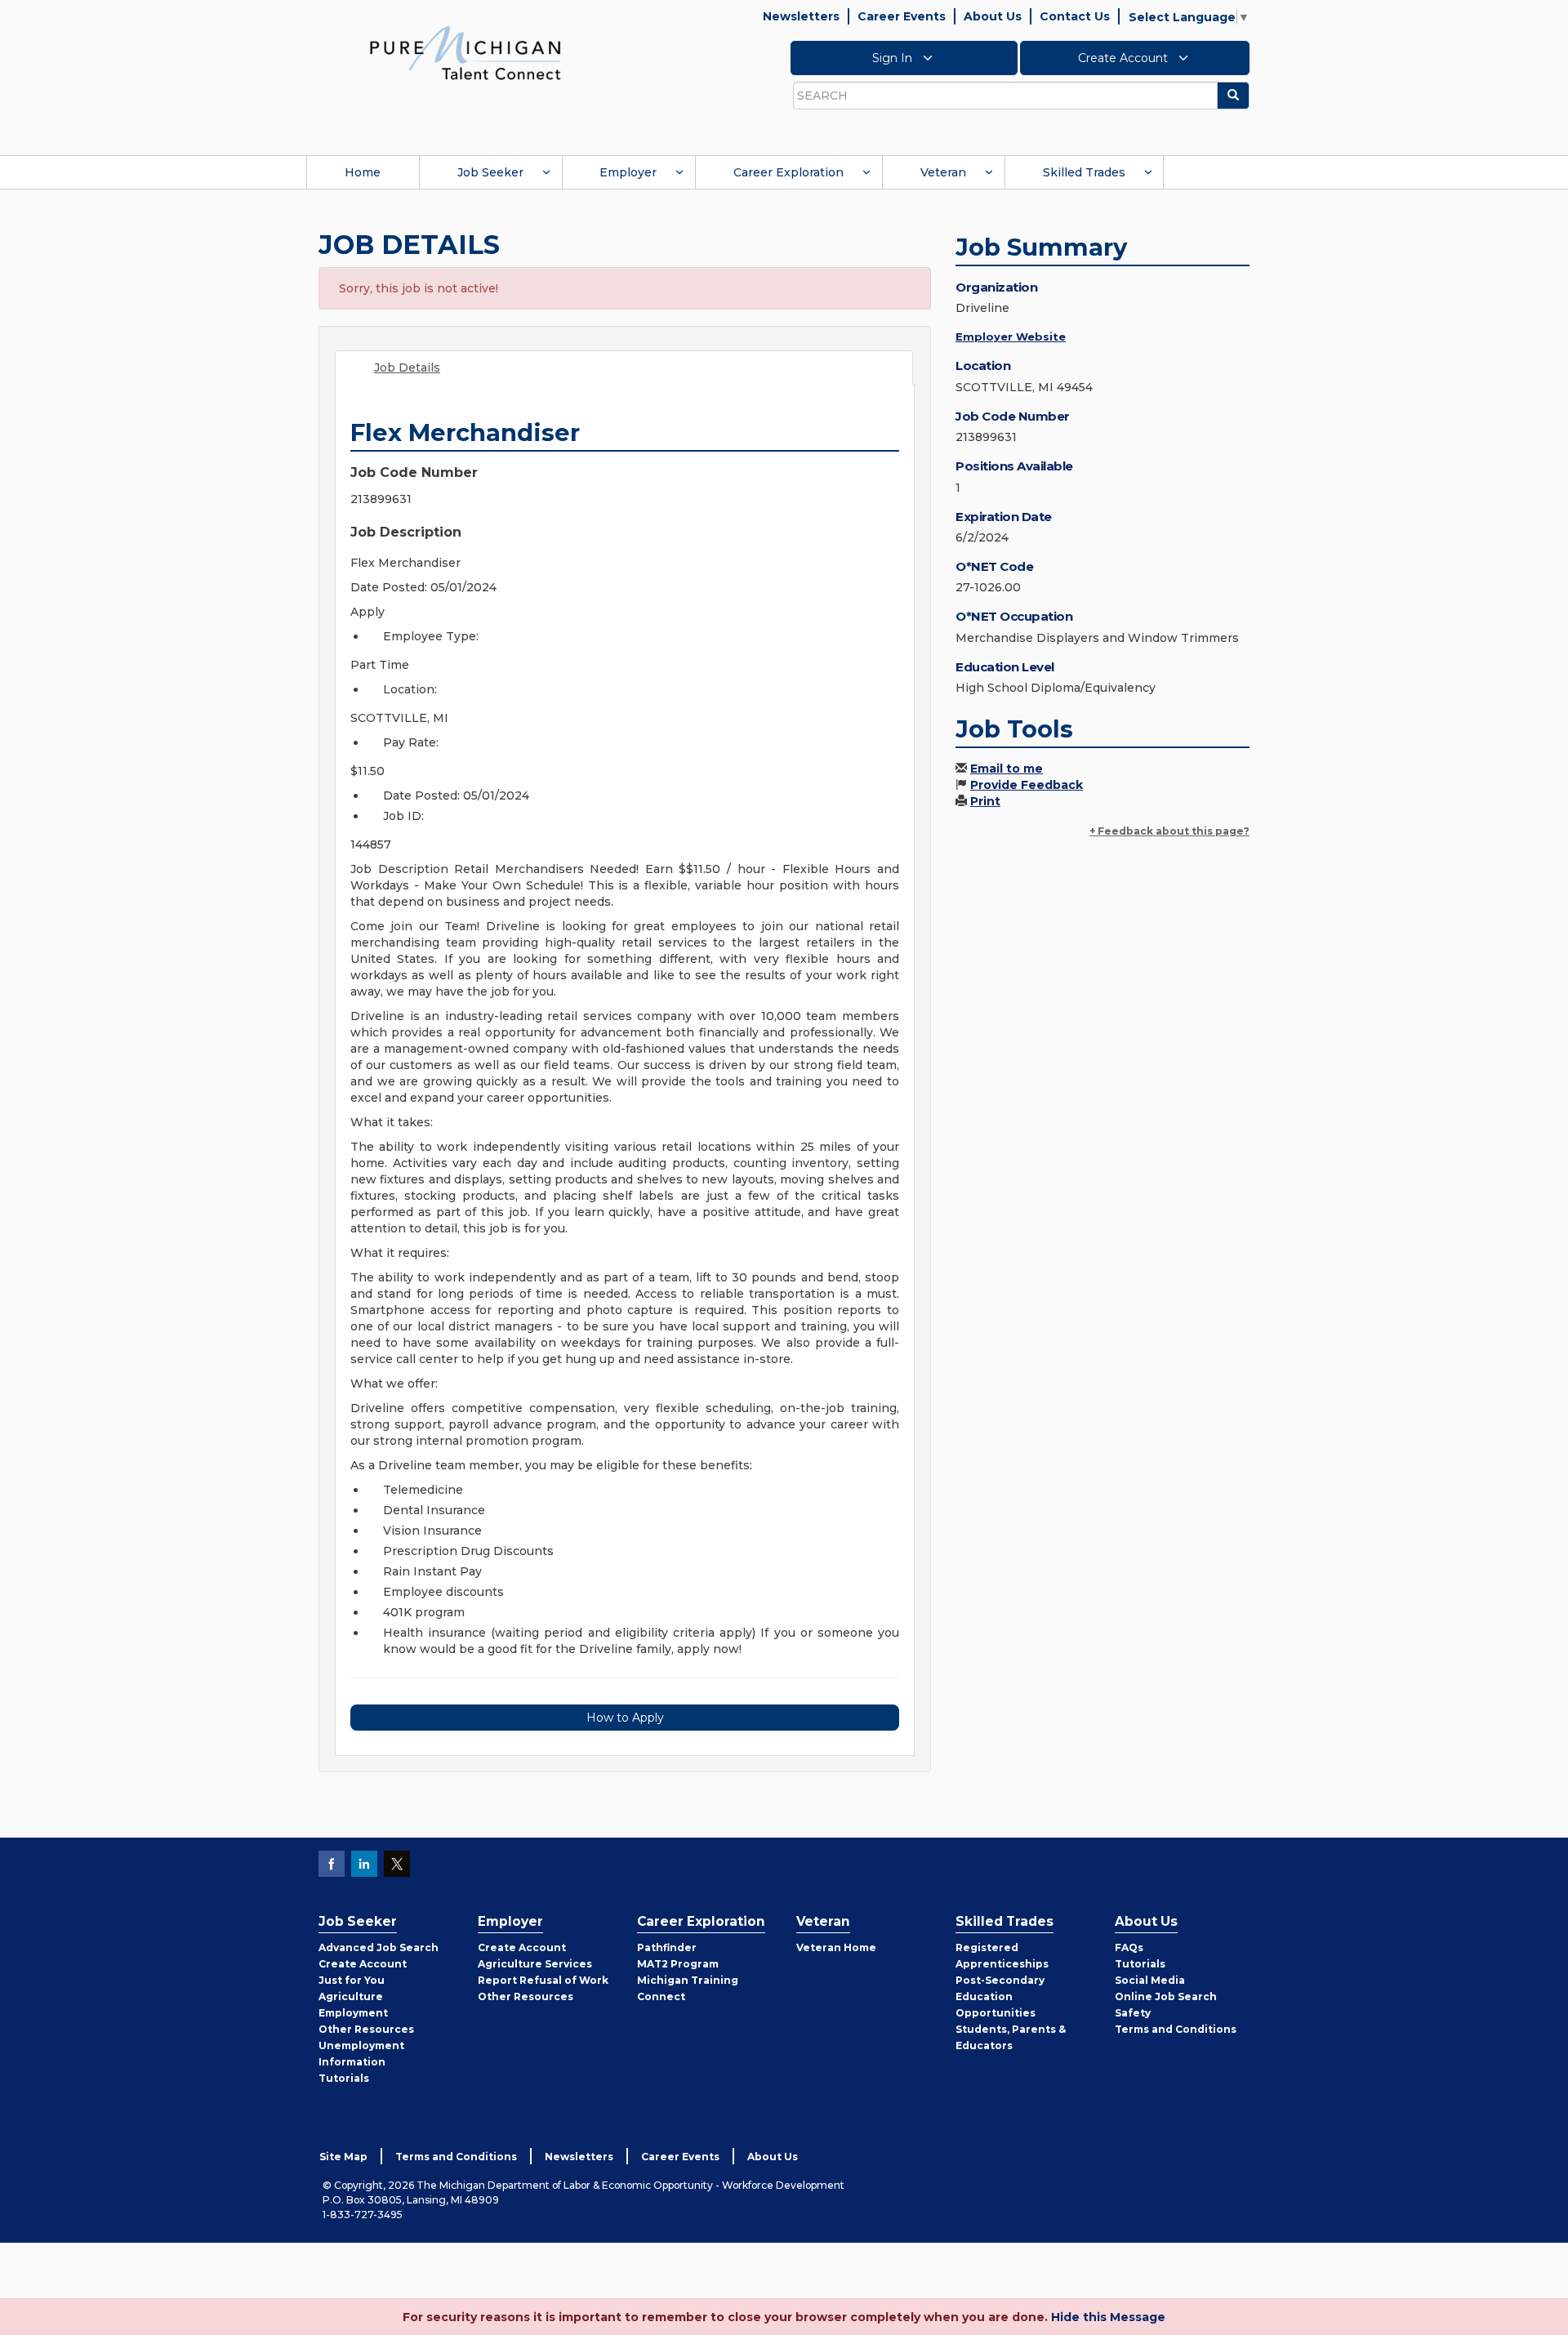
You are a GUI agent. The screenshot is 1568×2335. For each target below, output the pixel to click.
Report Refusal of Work (543, 1980)
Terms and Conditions (1176, 2029)
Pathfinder (667, 1947)
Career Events (902, 16)
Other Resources (366, 2029)
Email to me (1007, 769)
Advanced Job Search (379, 1947)
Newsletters (801, 16)
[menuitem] (363, 172)
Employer (628, 172)
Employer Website (1011, 336)
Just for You (352, 1980)
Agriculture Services (535, 1964)
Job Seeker (490, 172)
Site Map (343, 2157)
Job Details (407, 368)
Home (363, 172)
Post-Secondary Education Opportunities (1000, 1996)
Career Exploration (788, 172)
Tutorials (344, 2078)
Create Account (1125, 58)
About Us (993, 16)
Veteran (943, 172)
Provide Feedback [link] (1027, 785)
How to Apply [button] (625, 1718)
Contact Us (1075, 16)
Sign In (894, 58)
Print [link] (985, 801)
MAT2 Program (678, 1964)
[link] (465, 52)
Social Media (1150, 1980)
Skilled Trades (1084, 172)
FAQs (1129, 1947)
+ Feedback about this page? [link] (1169, 831)
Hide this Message (1108, 2317)
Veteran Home (836, 1947)
